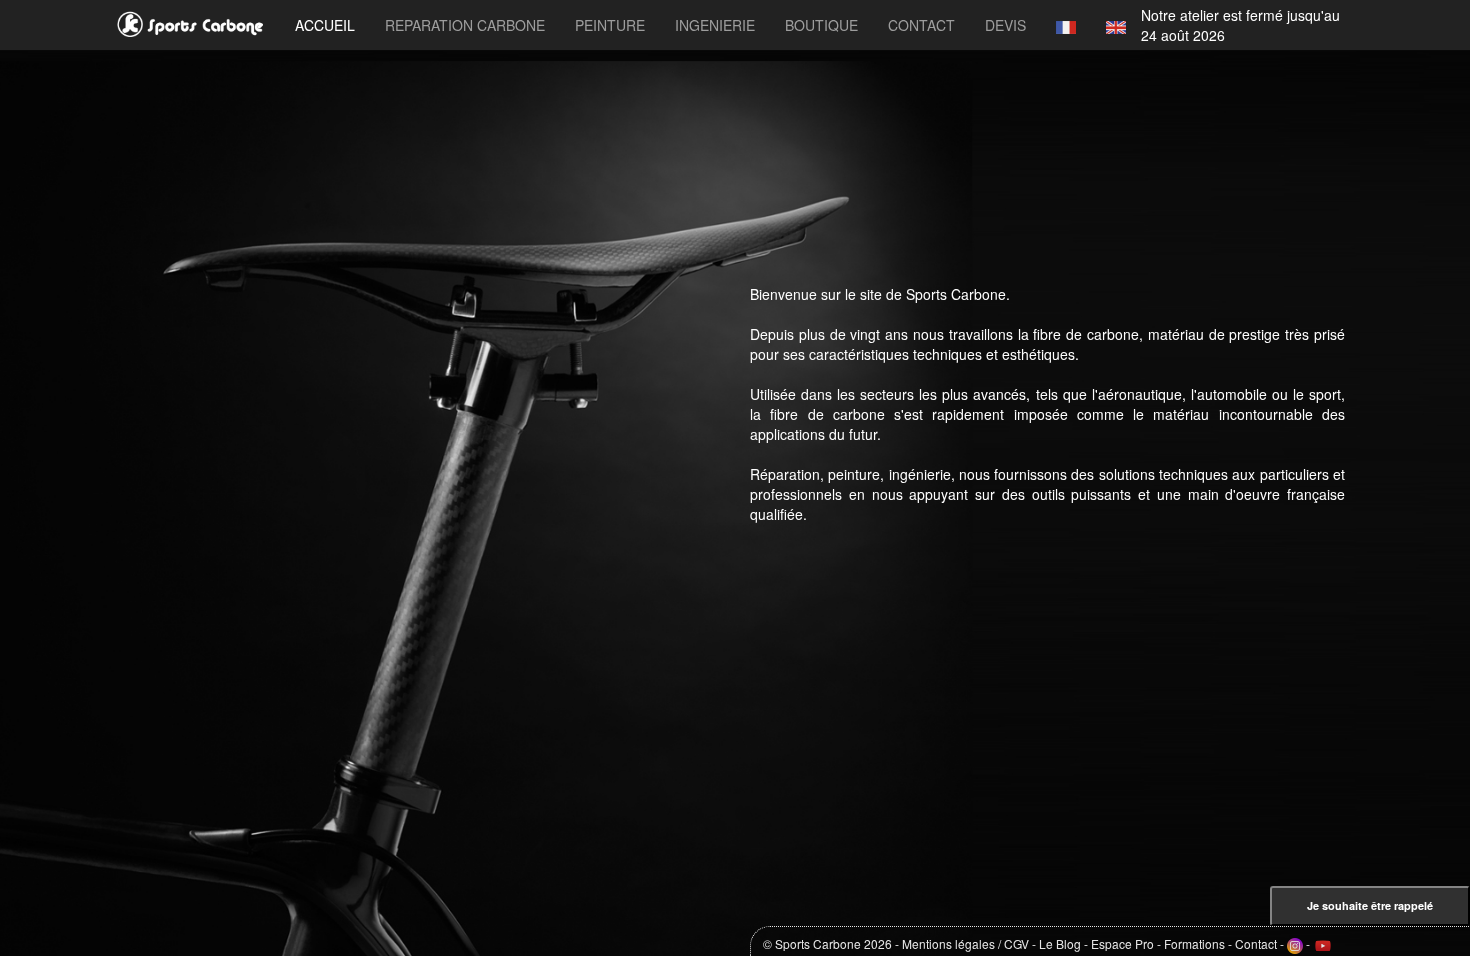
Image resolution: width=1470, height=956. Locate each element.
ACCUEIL (325, 25)
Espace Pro (1122, 943)
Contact (1256, 943)
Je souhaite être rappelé (1370, 905)
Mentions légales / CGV (965, 943)
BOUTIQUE (821, 25)
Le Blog (1060, 943)
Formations (1194, 943)
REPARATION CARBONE (465, 25)
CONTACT (921, 25)
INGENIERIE (715, 25)
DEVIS (1005, 25)
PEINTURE (610, 25)
